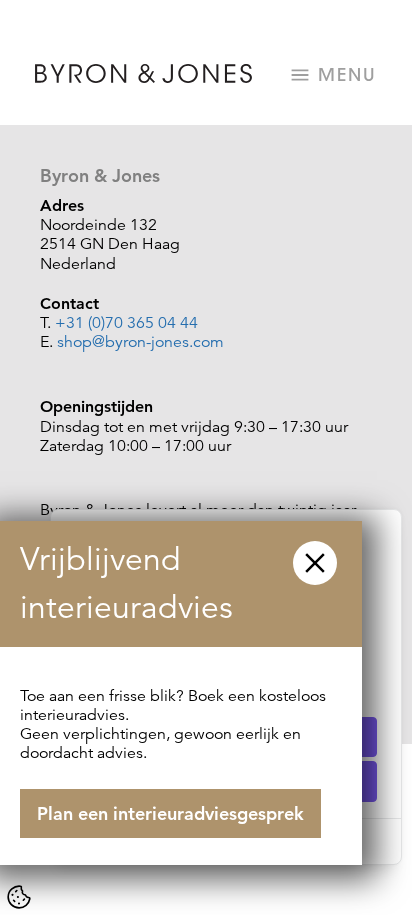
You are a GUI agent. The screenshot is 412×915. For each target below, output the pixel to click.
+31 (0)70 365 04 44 (126, 323)
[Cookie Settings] (19, 897)
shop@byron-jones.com (140, 342)
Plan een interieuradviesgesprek (170, 813)
